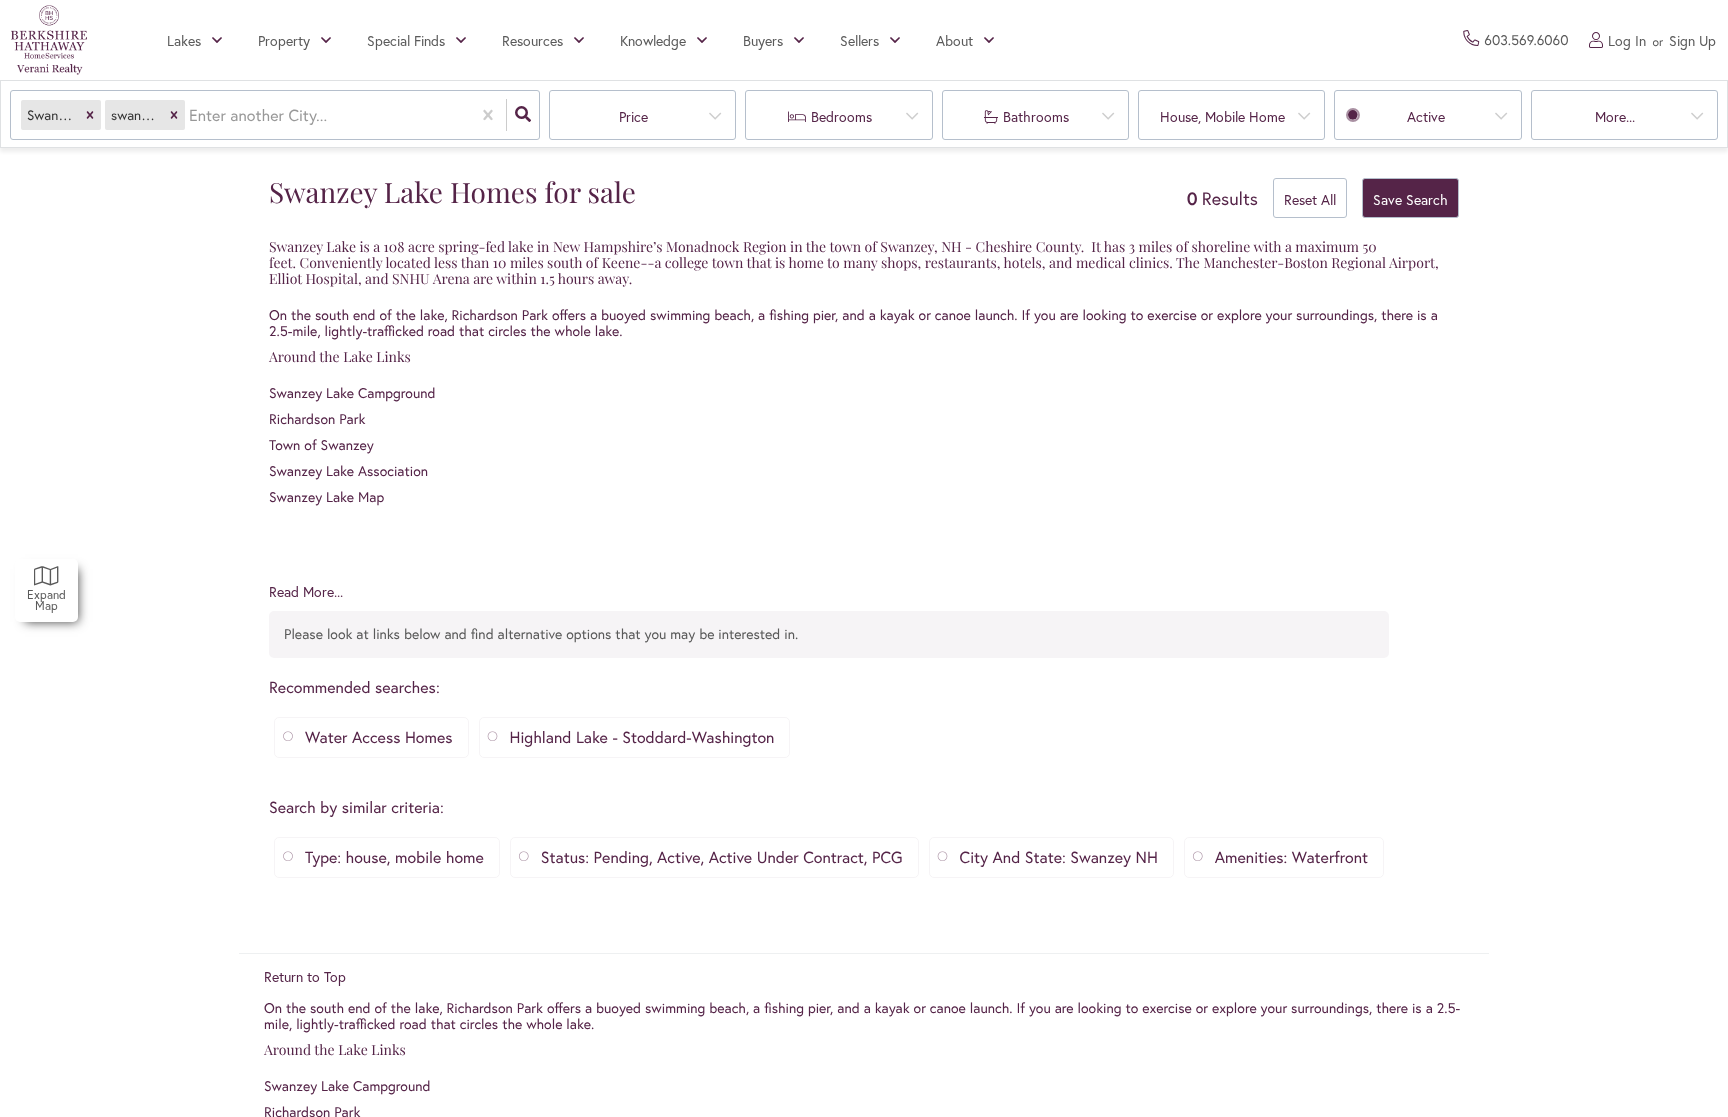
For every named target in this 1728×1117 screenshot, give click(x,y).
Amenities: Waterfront (1291, 857)
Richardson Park (500, 314)
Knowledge (653, 40)
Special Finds (406, 40)
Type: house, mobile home (394, 857)
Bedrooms (841, 116)
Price (633, 116)
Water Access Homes (379, 737)
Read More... (306, 592)
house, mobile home (1222, 116)
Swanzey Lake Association (348, 470)
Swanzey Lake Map (326, 496)
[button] (90, 115)
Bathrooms (1036, 116)
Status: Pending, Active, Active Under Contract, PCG (722, 857)
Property (284, 40)
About (954, 40)
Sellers (859, 40)
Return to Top (305, 977)
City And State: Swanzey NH (1059, 857)
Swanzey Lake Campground (352, 392)
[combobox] (191, 115)
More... (1615, 116)
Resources (532, 40)
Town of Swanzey (321, 444)
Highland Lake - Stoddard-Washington (642, 737)
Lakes (184, 40)
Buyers (763, 40)
